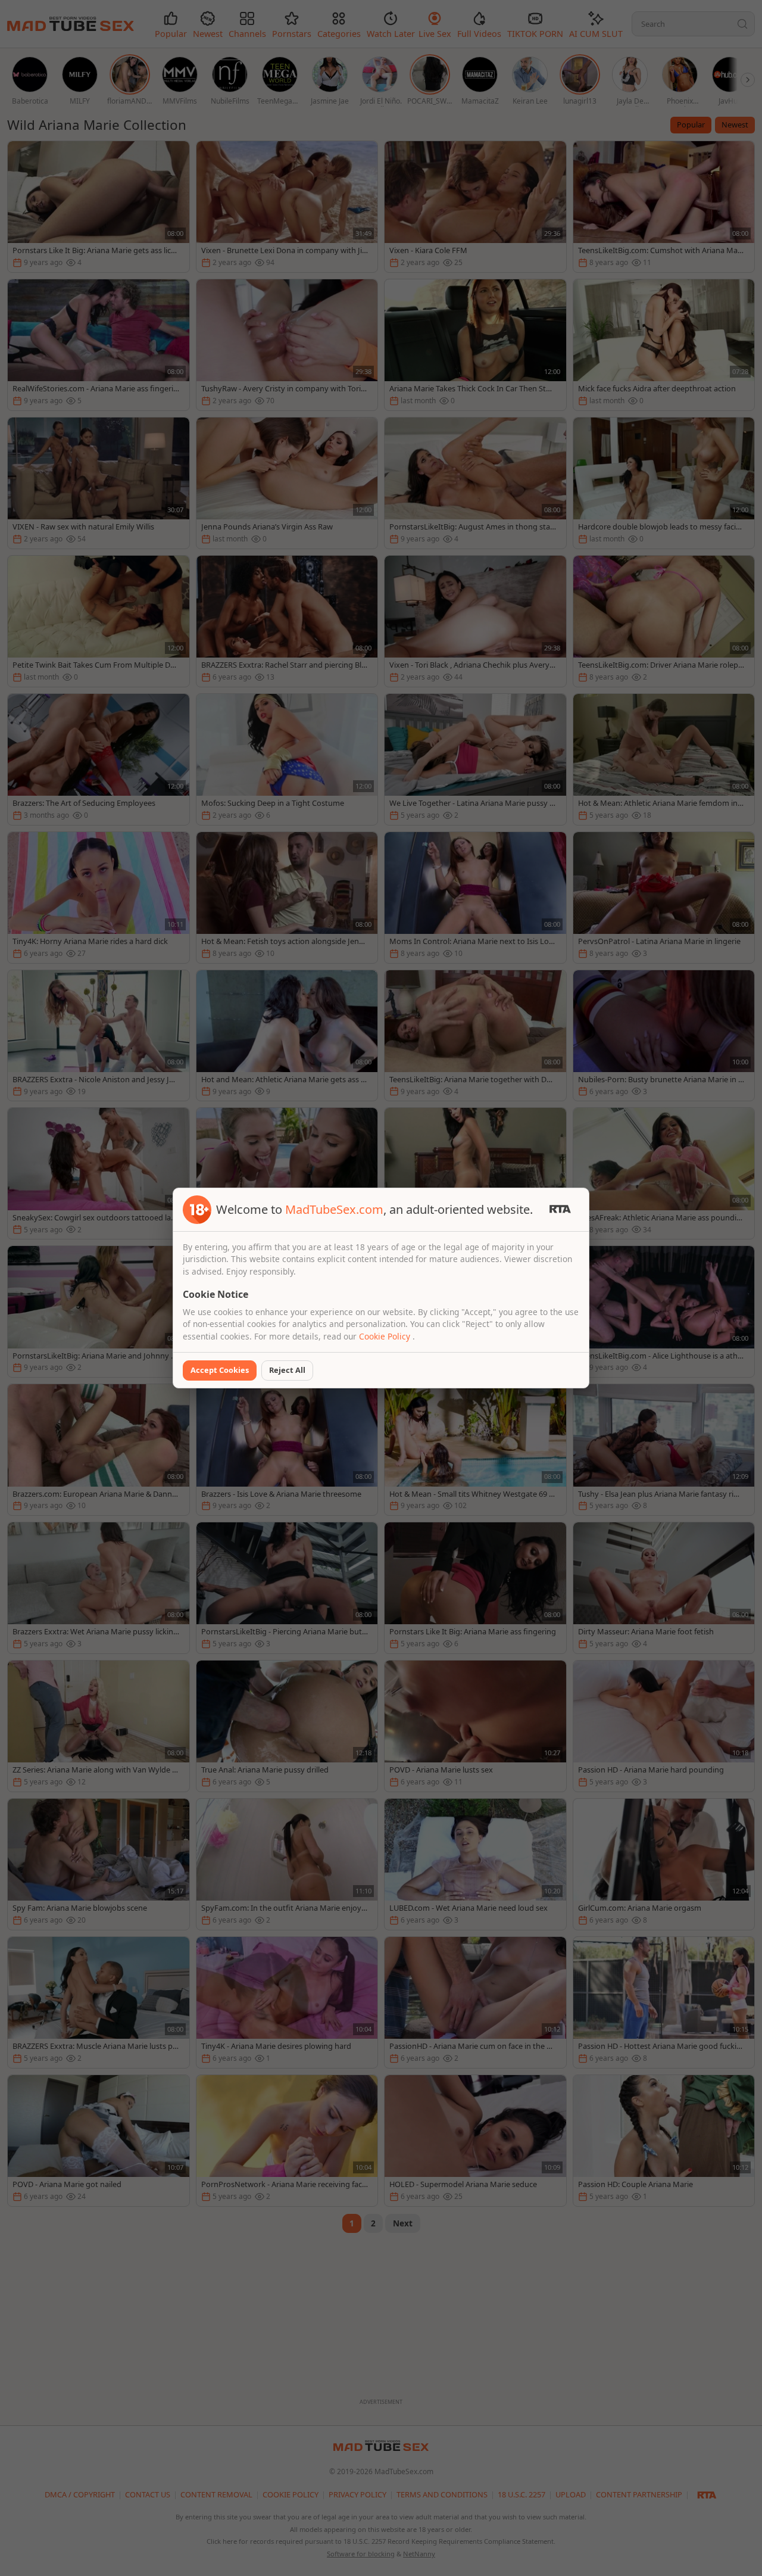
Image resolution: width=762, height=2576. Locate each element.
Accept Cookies (220, 1370)
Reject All (287, 1370)
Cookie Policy (386, 1336)
